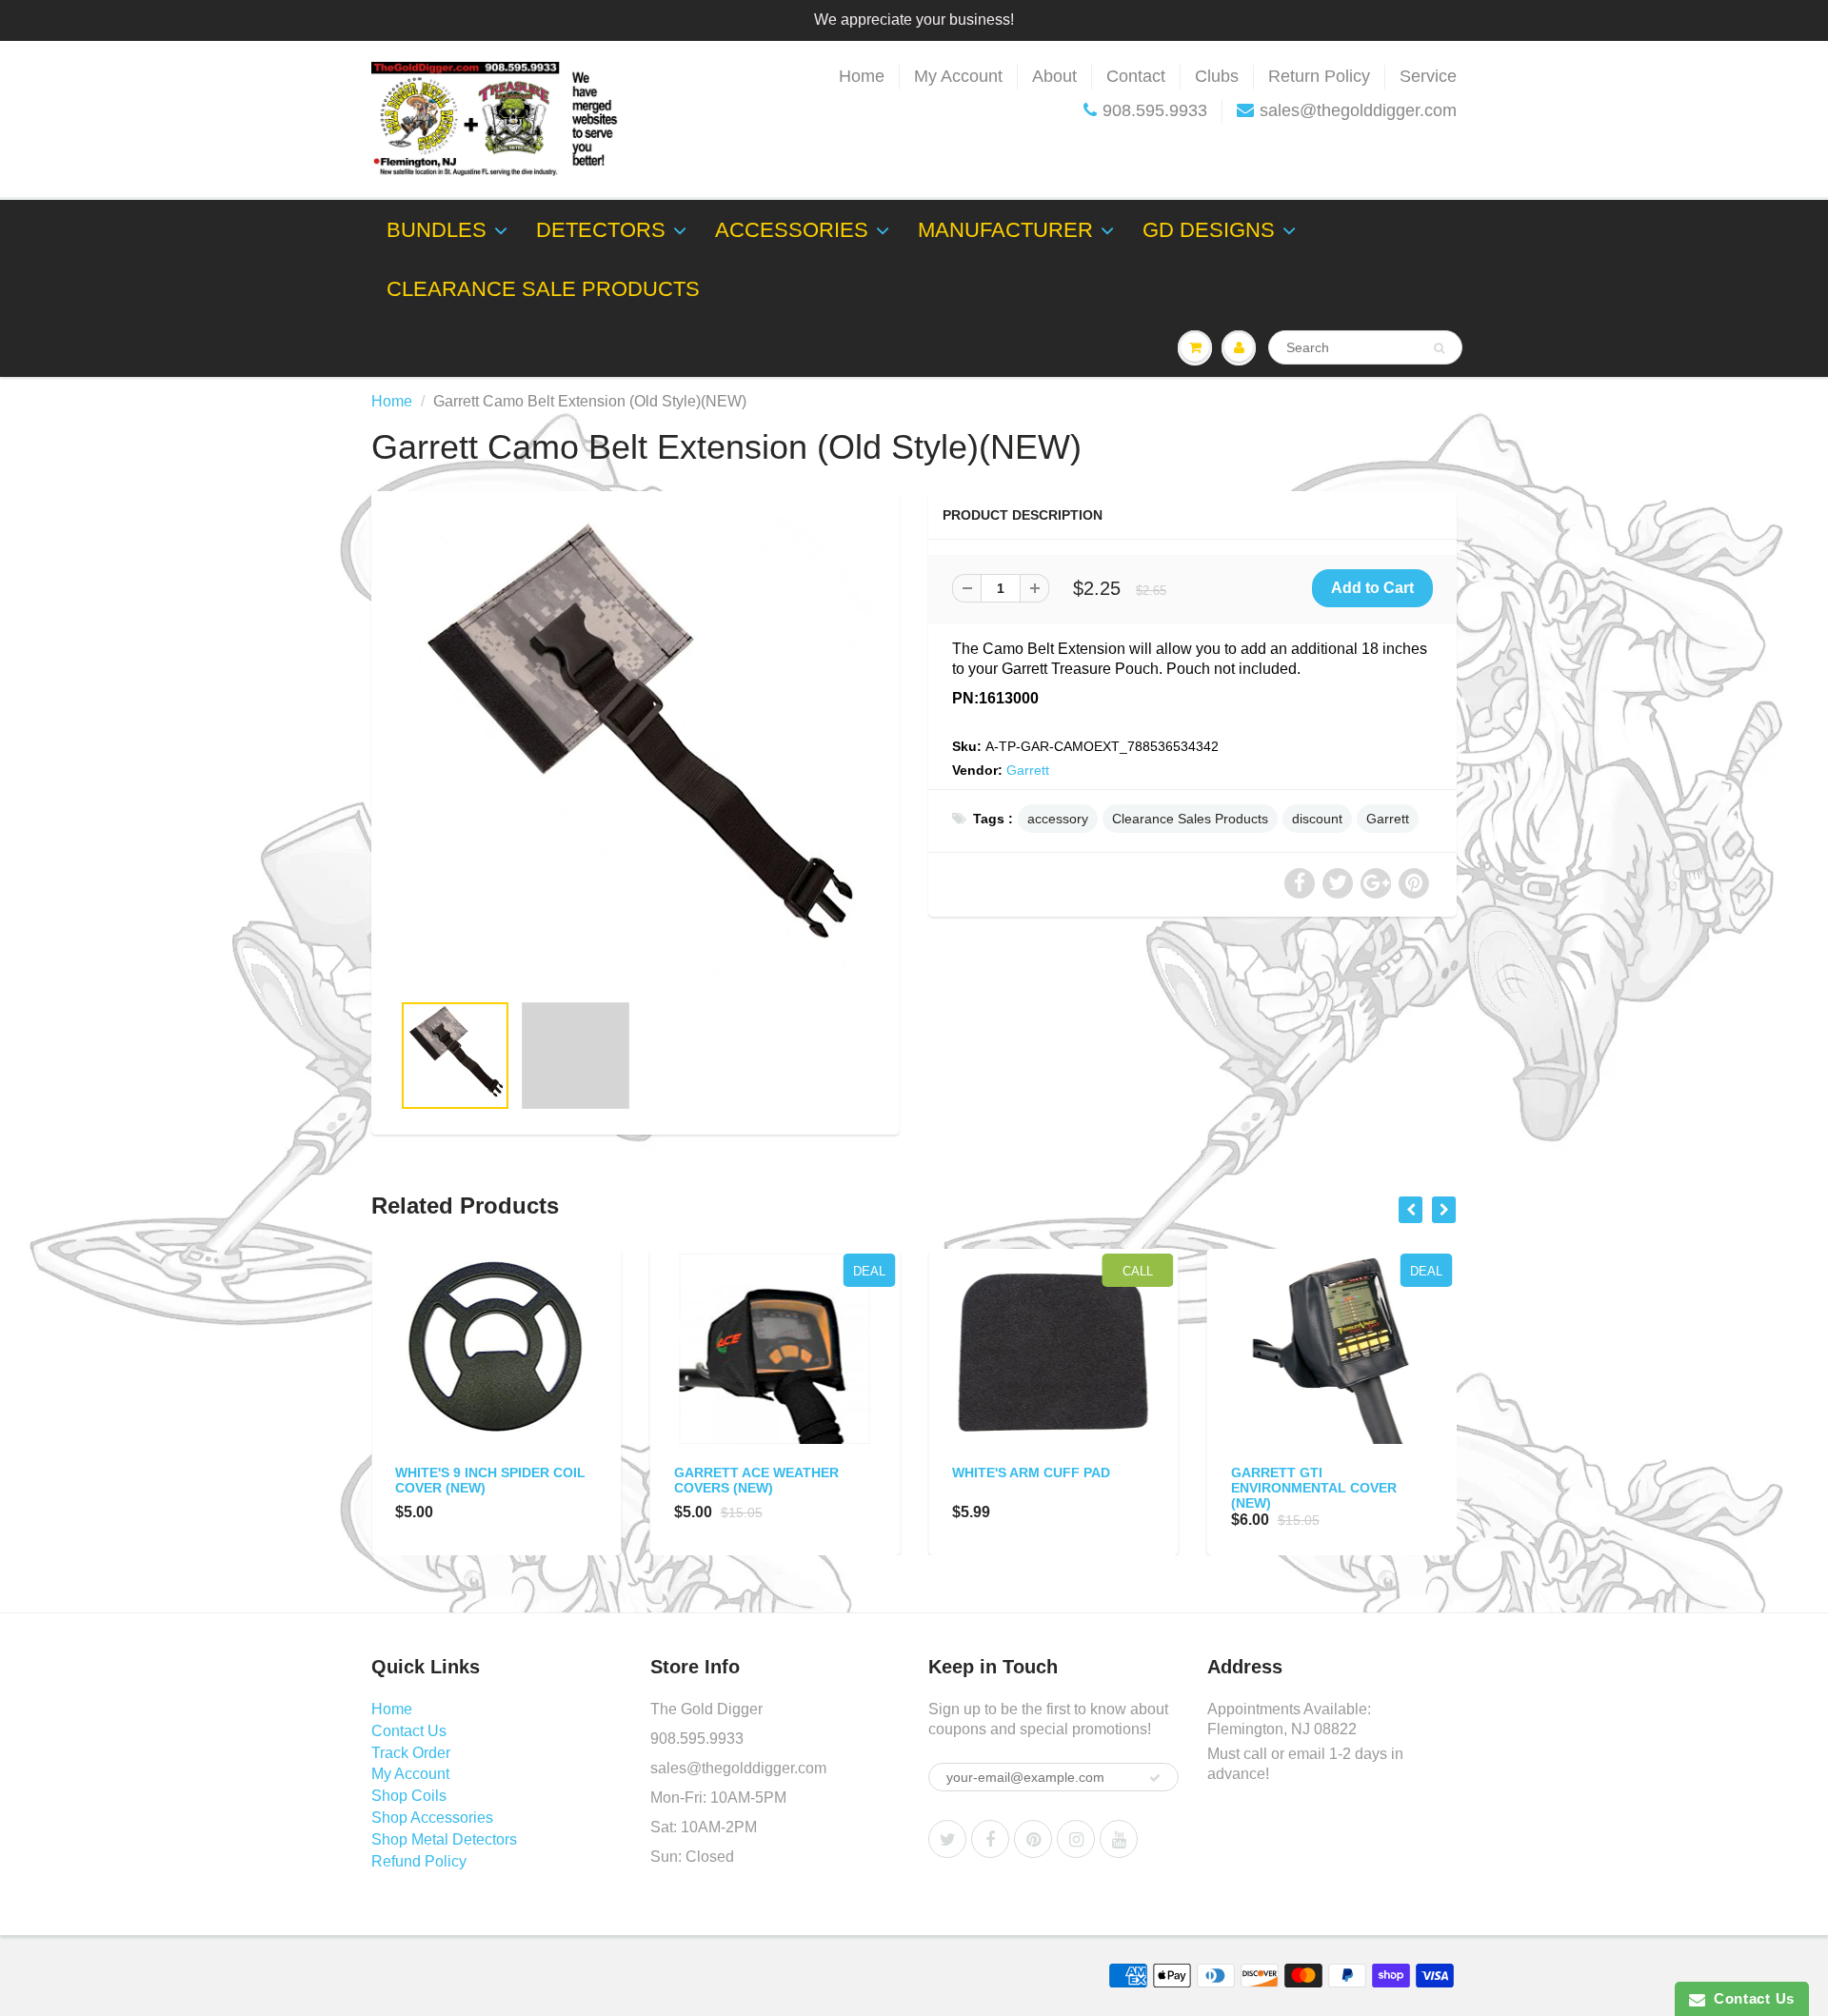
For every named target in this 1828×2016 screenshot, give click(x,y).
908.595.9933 (1155, 110)
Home (862, 76)
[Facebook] (990, 1839)
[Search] (1439, 348)
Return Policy (1319, 76)
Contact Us (409, 1731)
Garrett (1028, 770)
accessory (1058, 819)
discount (1317, 819)
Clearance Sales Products (1190, 819)
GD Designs (1209, 230)
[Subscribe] (1155, 1778)
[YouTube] (1119, 1839)
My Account (958, 76)
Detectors (601, 230)
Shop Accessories (432, 1818)
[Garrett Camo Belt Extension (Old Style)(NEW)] (636, 751)
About (1054, 76)
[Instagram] (1076, 1839)
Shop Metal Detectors (444, 1839)
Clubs (1217, 76)
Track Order (411, 1753)
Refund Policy (419, 1861)
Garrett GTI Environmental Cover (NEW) (1314, 1488)
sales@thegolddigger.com (1358, 110)
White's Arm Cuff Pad (1031, 1472)
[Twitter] (947, 1839)
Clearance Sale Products (543, 289)
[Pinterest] (1033, 1839)
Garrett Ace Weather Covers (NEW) (756, 1480)
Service (1428, 76)
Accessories (792, 230)
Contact (1136, 76)
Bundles (437, 230)
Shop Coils (409, 1796)
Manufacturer (1005, 230)
